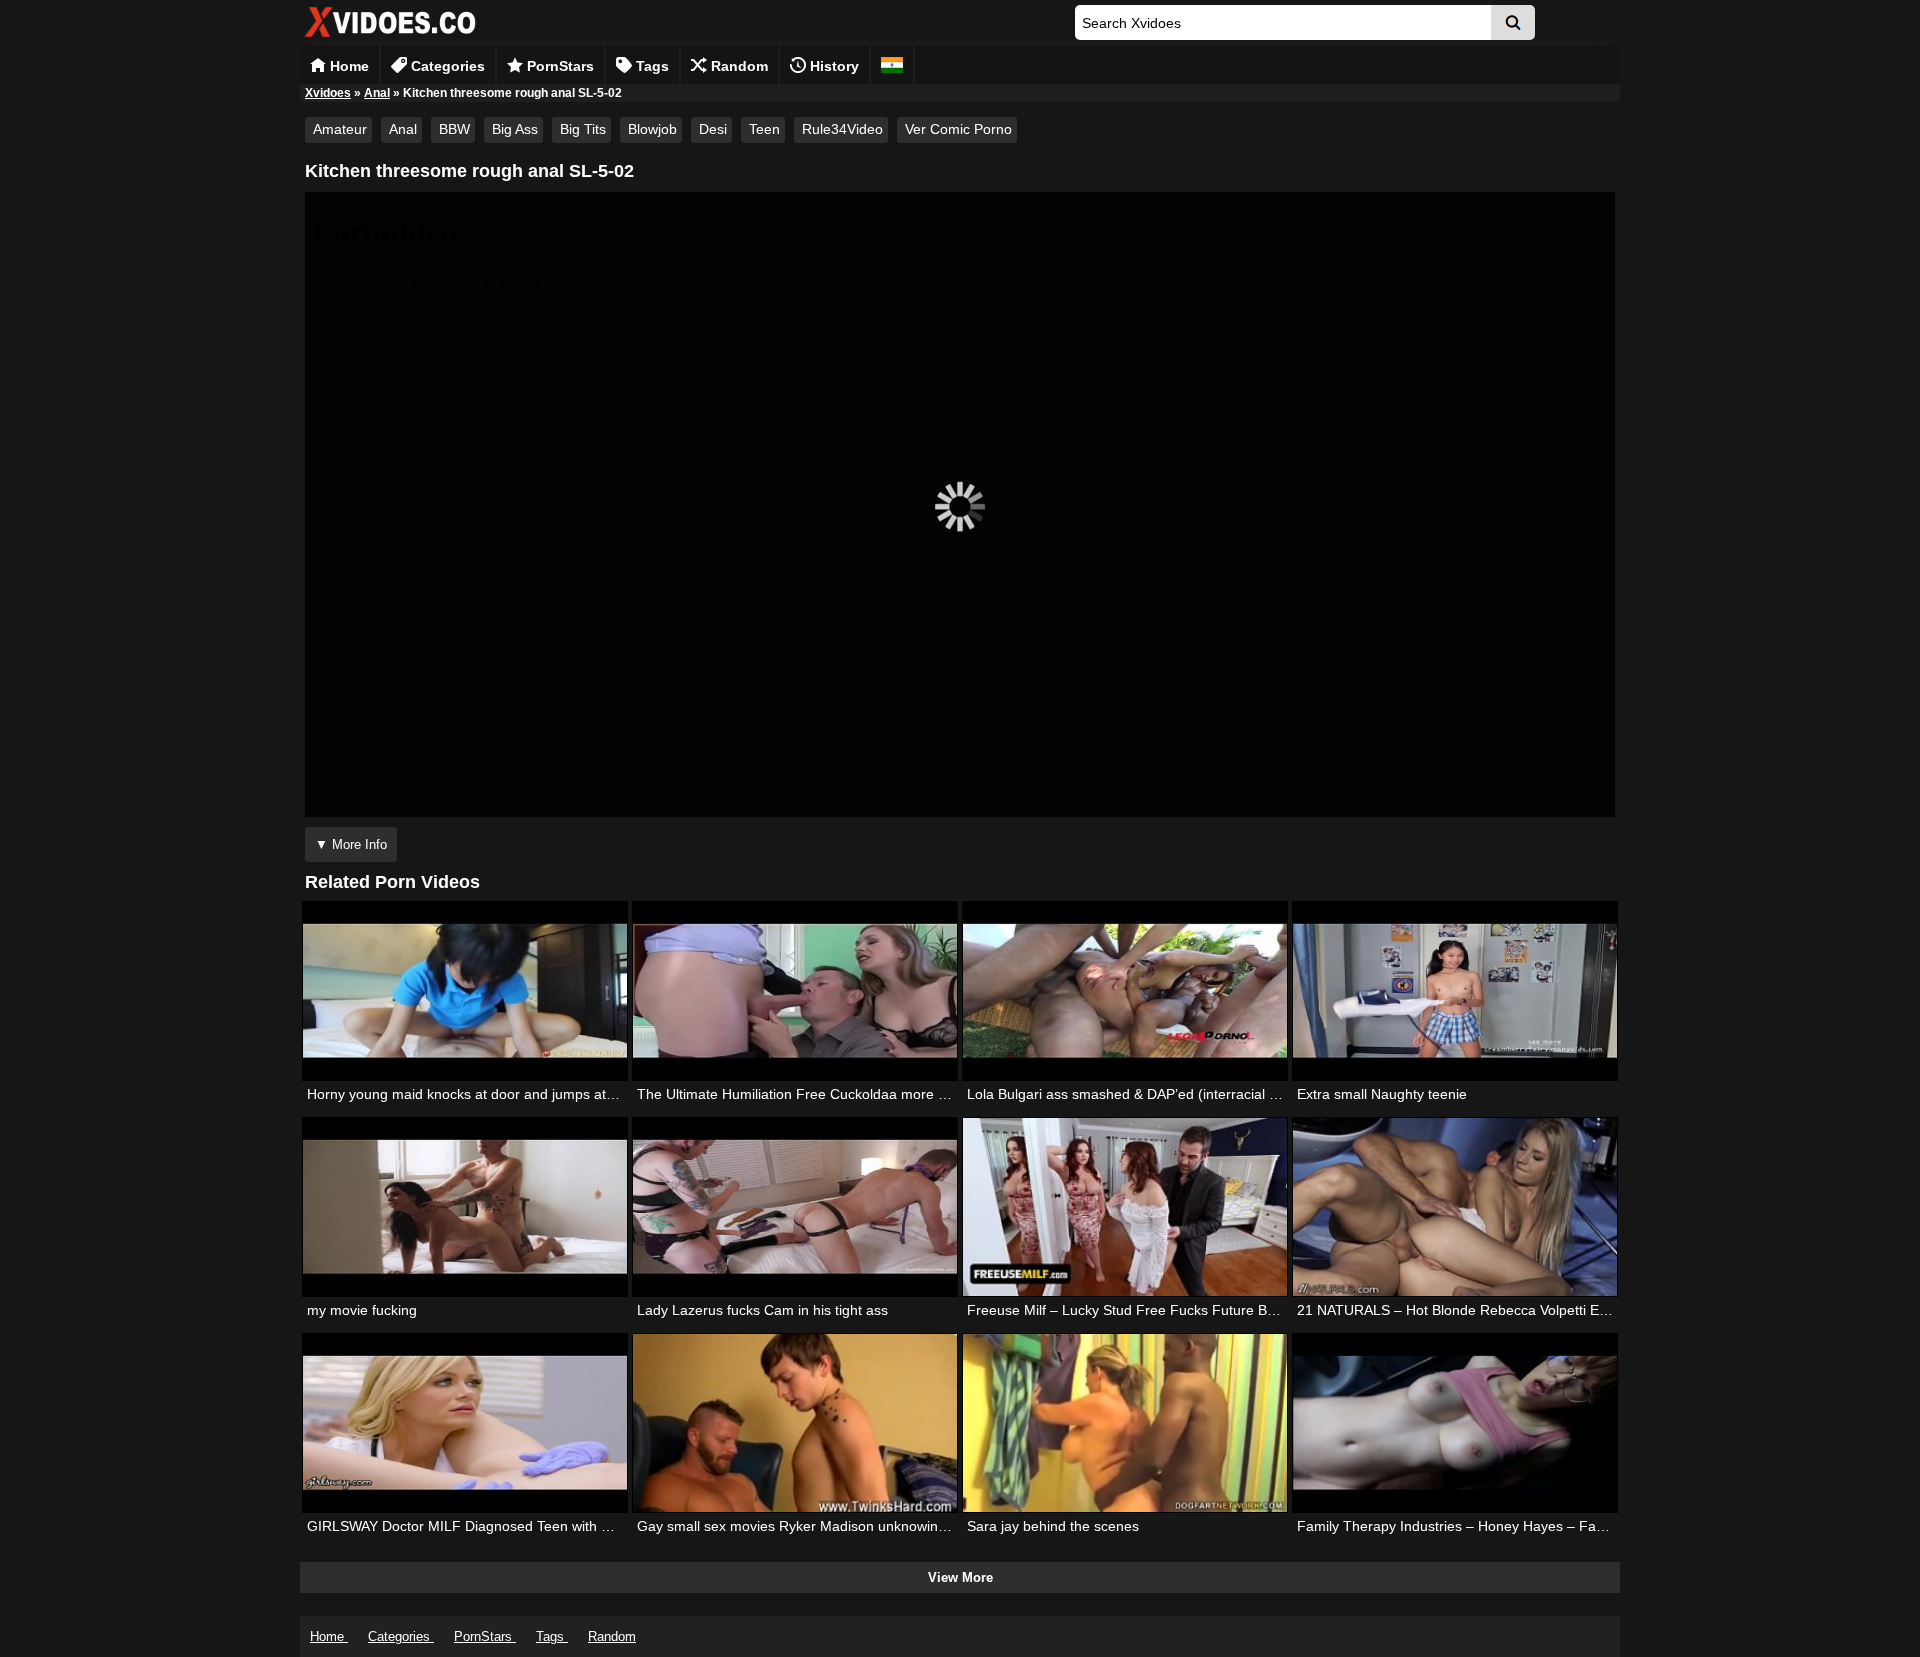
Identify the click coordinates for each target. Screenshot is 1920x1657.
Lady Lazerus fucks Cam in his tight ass (762, 1310)
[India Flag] (892, 64)
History (832, 66)
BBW (454, 129)
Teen (764, 129)
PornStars (558, 66)
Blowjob (652, 129)
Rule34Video (842, 129)
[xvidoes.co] (390, 37)
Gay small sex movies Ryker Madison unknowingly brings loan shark (853, 1526)
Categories (446, 66)
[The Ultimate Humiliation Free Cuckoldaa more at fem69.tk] (795, 991)
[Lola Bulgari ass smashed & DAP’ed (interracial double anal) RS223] (1125, 991)
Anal (377, 93)
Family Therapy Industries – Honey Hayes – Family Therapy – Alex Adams (1532, 1526)
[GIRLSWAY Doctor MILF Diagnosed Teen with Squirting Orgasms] (465, 1423)
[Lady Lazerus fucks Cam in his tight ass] (795, 1207)
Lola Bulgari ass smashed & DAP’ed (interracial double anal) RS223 (1181, 1094)
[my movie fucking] (465, 1207)
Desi (713, 129)
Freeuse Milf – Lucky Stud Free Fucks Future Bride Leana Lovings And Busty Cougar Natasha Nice (1281, 1310)
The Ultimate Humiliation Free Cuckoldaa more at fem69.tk (823, 1094)
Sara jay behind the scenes (1053, 1526)
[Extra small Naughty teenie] (1455, 991)
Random (737, 66)
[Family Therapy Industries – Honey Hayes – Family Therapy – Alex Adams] (1455, 1423)
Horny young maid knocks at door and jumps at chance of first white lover (539, 1094)
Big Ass (515, 129)
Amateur (340, 129)
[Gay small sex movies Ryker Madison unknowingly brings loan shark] (795, 1423)
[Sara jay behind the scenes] (1125, 1423)
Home (347, 66)
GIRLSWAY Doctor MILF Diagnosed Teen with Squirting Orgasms (513, 1526)
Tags (650, 66)
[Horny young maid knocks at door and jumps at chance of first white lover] (465, 991)
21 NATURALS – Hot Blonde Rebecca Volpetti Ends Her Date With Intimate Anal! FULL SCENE (1595, 1310)
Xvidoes (328, 93)
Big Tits (583, 129)
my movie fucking (362, 1310)
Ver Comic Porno (958, 129)
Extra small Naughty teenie (1382, 1094)
